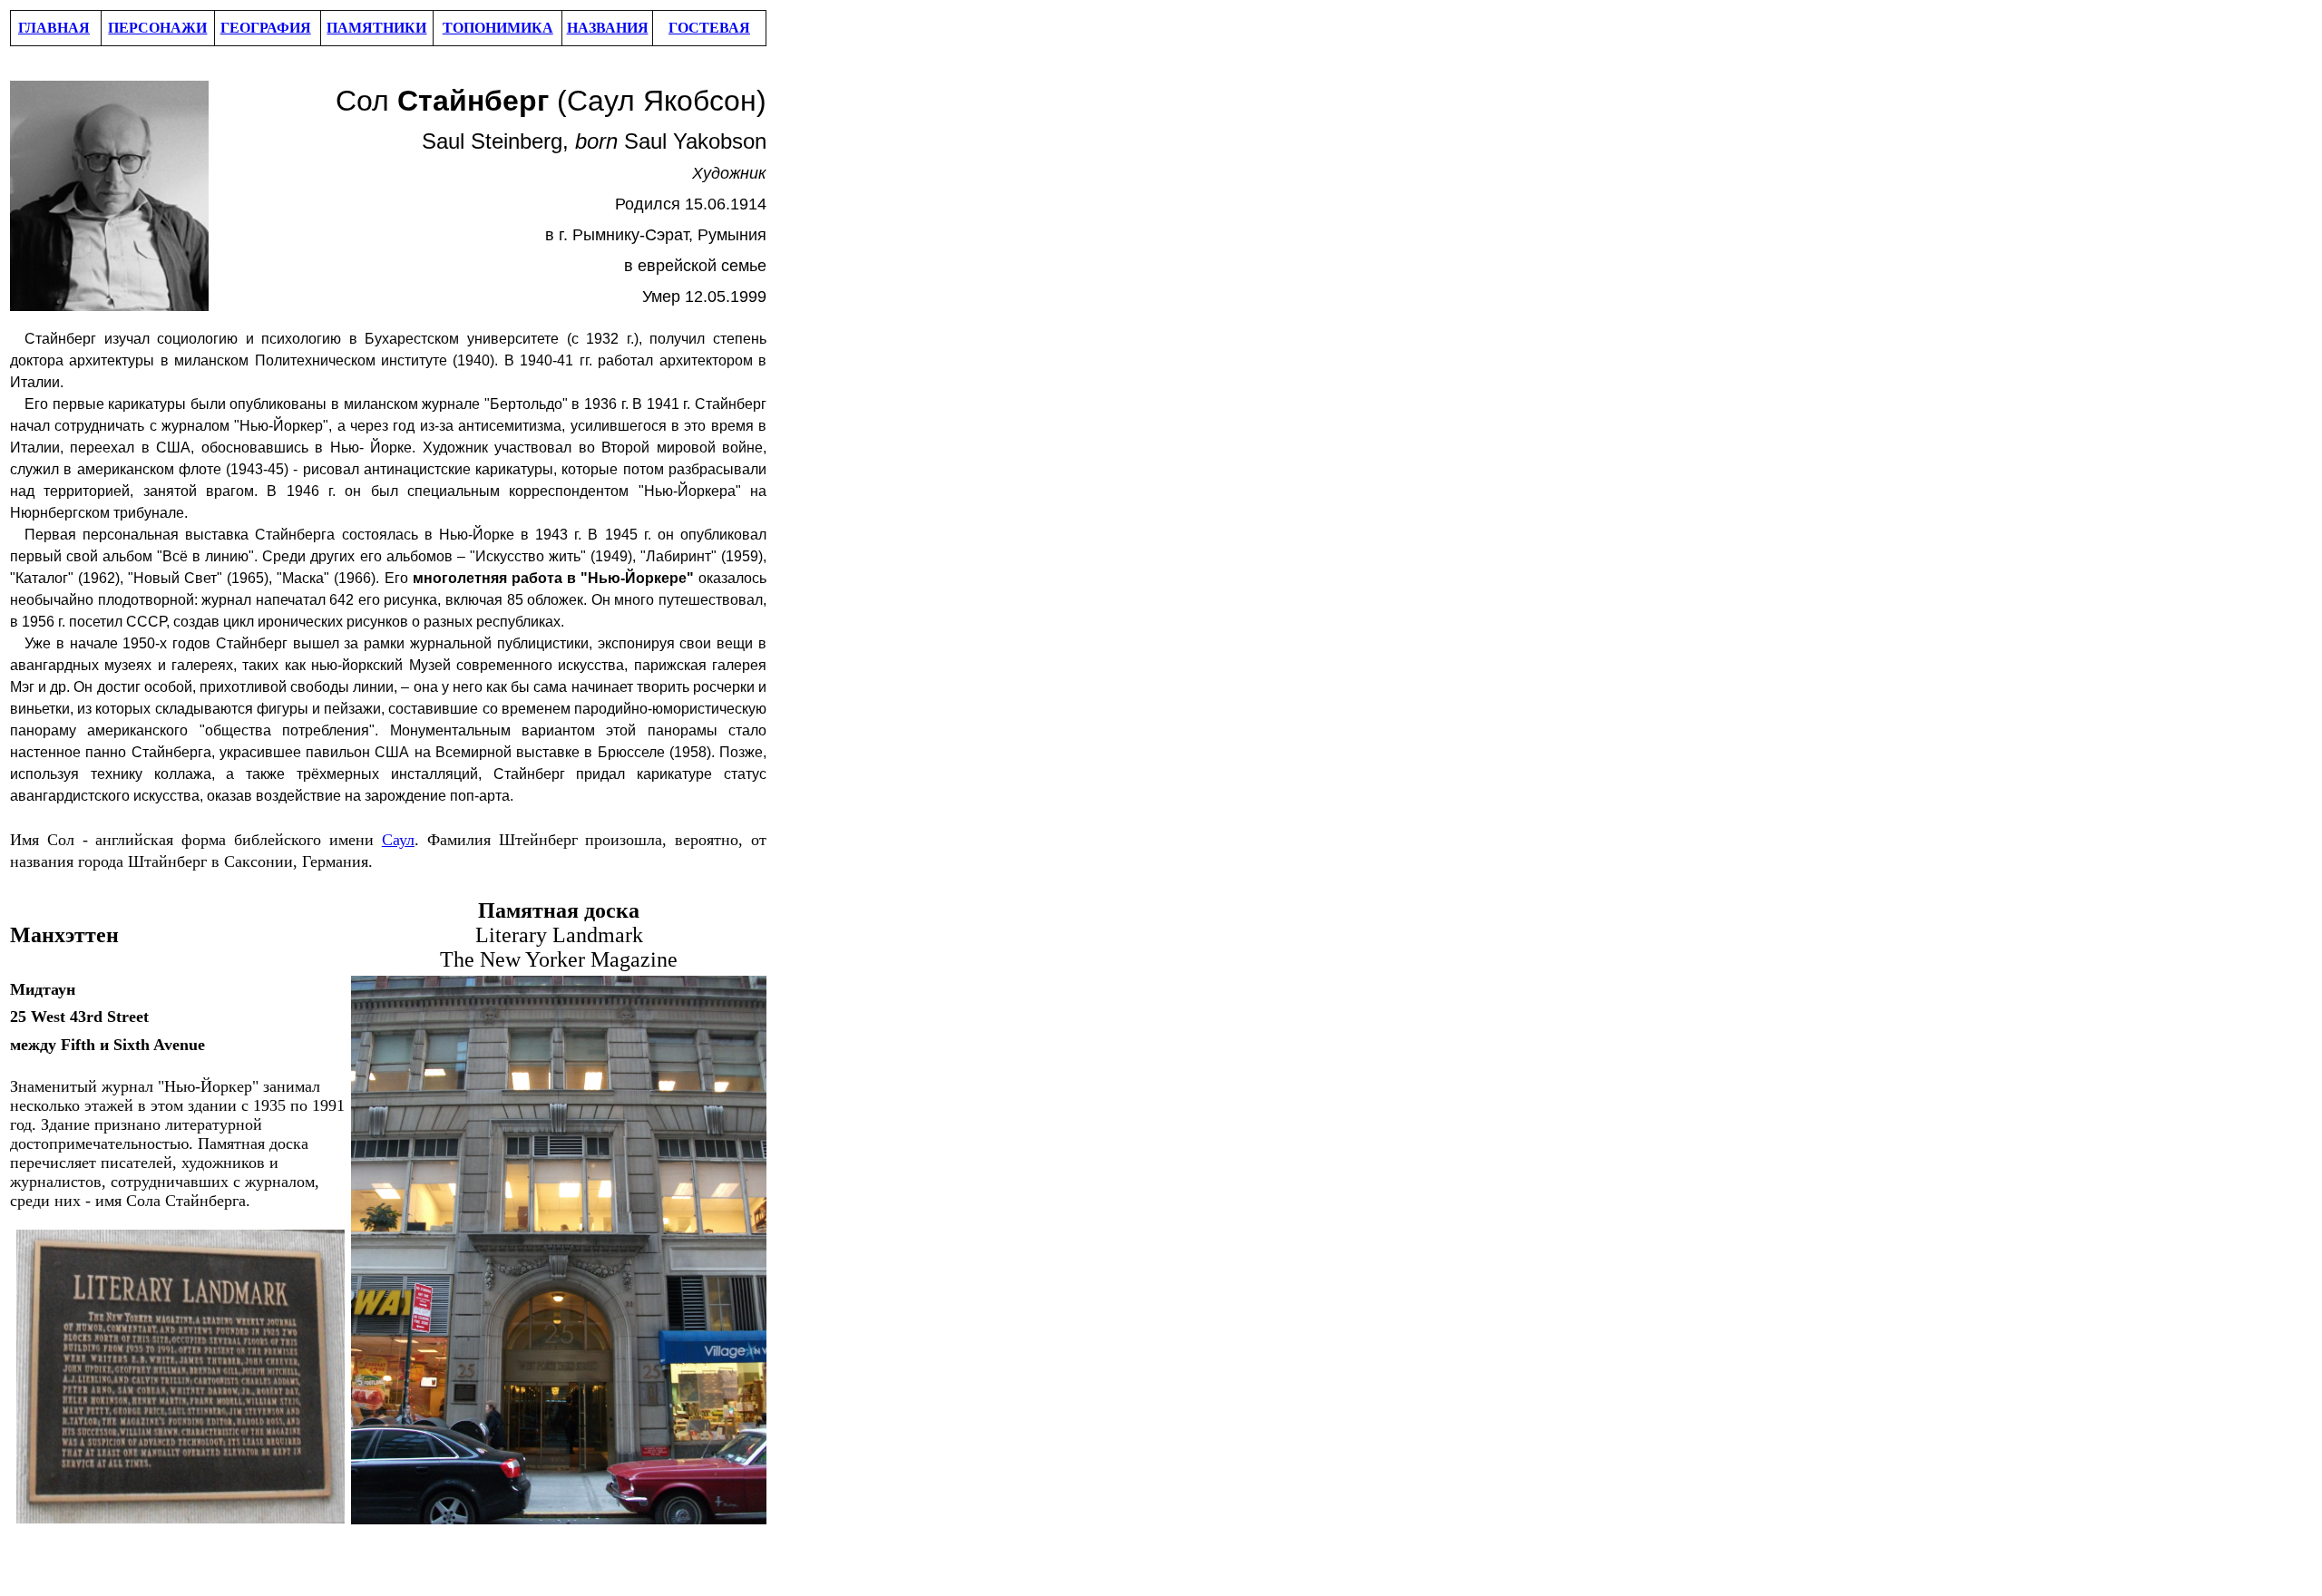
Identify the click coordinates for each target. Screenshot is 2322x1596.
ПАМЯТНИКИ (376, 28)
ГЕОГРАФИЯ (266, 28)
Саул (398, 840)
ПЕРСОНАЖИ (157, 28)
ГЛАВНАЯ (54, 28)
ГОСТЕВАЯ (709, 28)
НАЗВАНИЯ (608, 28)
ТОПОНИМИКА (498, 28)
